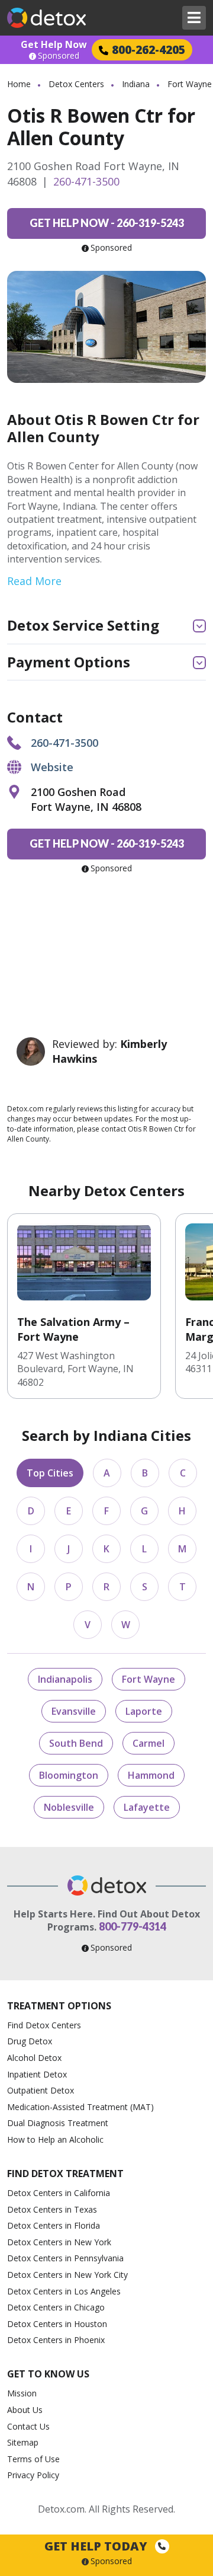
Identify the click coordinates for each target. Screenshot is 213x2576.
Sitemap (23, 2442)
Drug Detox (30, 2041)
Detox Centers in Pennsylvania (65, 2258)
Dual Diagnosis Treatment (58, 2123)
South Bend (76, 1743)
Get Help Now (54, 44)
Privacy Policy (33, 2475)
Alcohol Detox (34, 2058)
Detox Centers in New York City (67, 2275)
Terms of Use (33, 2459)
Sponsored (59, 56)
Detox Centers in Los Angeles (64, 2291)
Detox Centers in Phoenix (56, 2340)
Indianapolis (65, 1679)
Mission (22, 2393)
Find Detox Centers (44, 2025)
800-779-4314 (133, 1926)
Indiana (136, 84)
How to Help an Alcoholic (55, 2139)
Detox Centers (76, 84)
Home (19, 84)
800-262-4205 (149, 49)
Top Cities (50, 1473)
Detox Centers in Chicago (56, 2307)
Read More (34, 581)
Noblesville (69, 1807)
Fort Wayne (149, 1679)
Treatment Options (59, 2006)
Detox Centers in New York (59, 2242)
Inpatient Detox (37, 2074)
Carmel (149, 1743)
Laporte (144, 1711)
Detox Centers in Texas (52, 2209)
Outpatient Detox (41, 2090)
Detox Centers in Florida (54, 2225)
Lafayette (147, 1807)
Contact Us (28, 2426)
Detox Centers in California (59, 2193)
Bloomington (69, 1775)
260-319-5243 (107, 223)
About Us (25, 2410)
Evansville (74, 1711)
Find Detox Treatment (65, 2174)
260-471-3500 (86, 181)
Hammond (151, 1775)
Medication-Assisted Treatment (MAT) (80, 2107)
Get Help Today (97, 2546)
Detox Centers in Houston (57, 2324)
